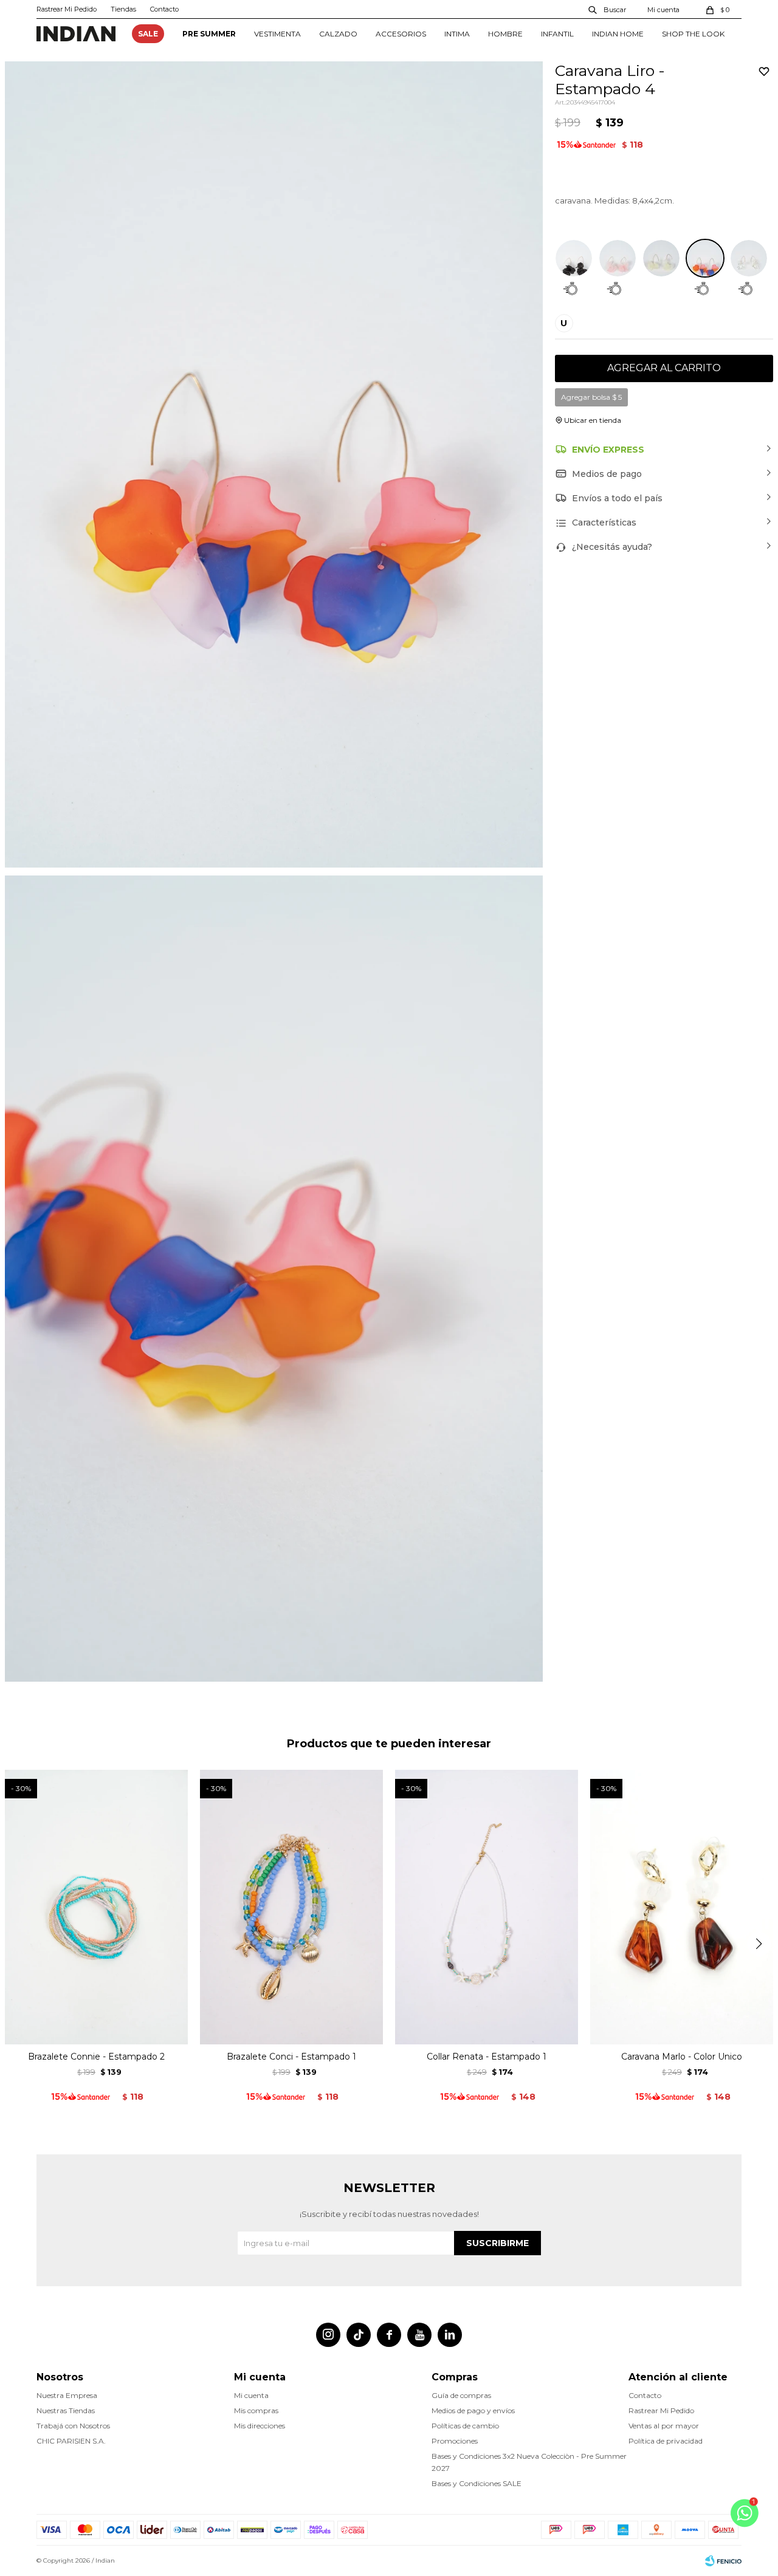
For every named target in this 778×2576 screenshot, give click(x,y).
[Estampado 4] (705, 258)
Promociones (455, 2441)
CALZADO (338, 34)
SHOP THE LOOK (693, 34)
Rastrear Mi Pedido (67, 9)
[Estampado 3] (661, 258)
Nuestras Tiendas (66, 2410)
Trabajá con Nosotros (73, 2426)
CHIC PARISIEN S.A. (71, 2441)
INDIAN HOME (618, 34)
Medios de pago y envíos (473, 2410)
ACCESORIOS (401, 34)
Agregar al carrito (664, 368)
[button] (608, 9)
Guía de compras (461, 2395)
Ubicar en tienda (593, 420)
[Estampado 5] (749, 258)
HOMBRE (505, 34)
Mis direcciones (260, 2426)
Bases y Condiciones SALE (477, 2483)
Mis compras (256, 2410)
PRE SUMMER (209, 34)
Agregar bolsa (591, 397)
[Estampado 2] (618, 258)
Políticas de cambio (465, 2426)
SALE (148, 34)
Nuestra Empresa (67, 2395)
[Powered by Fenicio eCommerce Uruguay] (723, 2561)
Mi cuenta (251, 2395)
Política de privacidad (666, 2441)
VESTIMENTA (277, 34)
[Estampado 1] (574, 258)
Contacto (164, 9)
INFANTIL (557, 34)
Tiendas (123, 9)
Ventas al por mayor (664, 2426)
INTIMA (457, 34)
